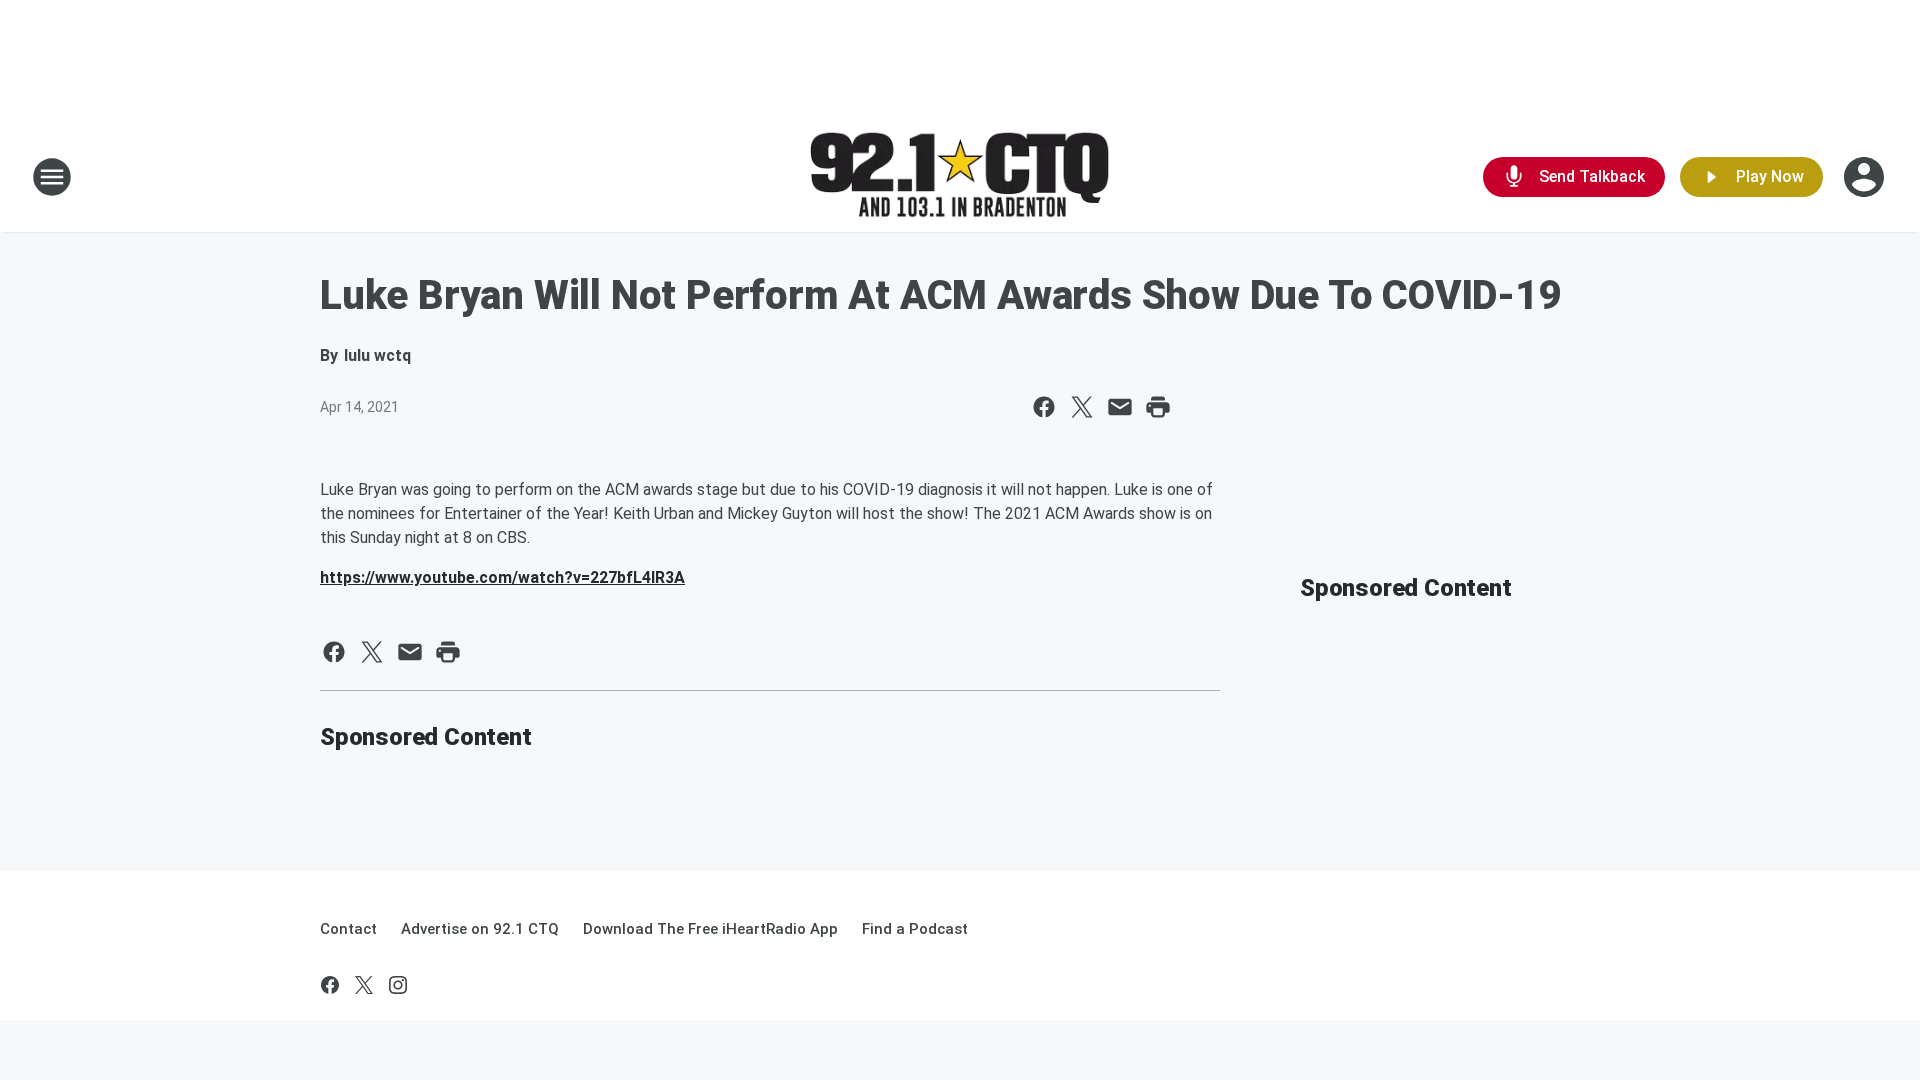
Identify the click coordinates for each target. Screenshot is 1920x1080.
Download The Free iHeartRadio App (710, 929)
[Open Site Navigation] (52, 177)
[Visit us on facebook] (330, 985)
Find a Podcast (915, 929)
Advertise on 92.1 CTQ (480, 929)
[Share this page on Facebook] (1044, 407)
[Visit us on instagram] (398, 985)
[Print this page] (1158, 407)
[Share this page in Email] (1120, 407)
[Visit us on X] (364, 985)
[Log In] (1866, 177)
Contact (348, 929)
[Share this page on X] (1082, 407)
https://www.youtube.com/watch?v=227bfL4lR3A (502, 577)
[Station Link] (960, 177)
